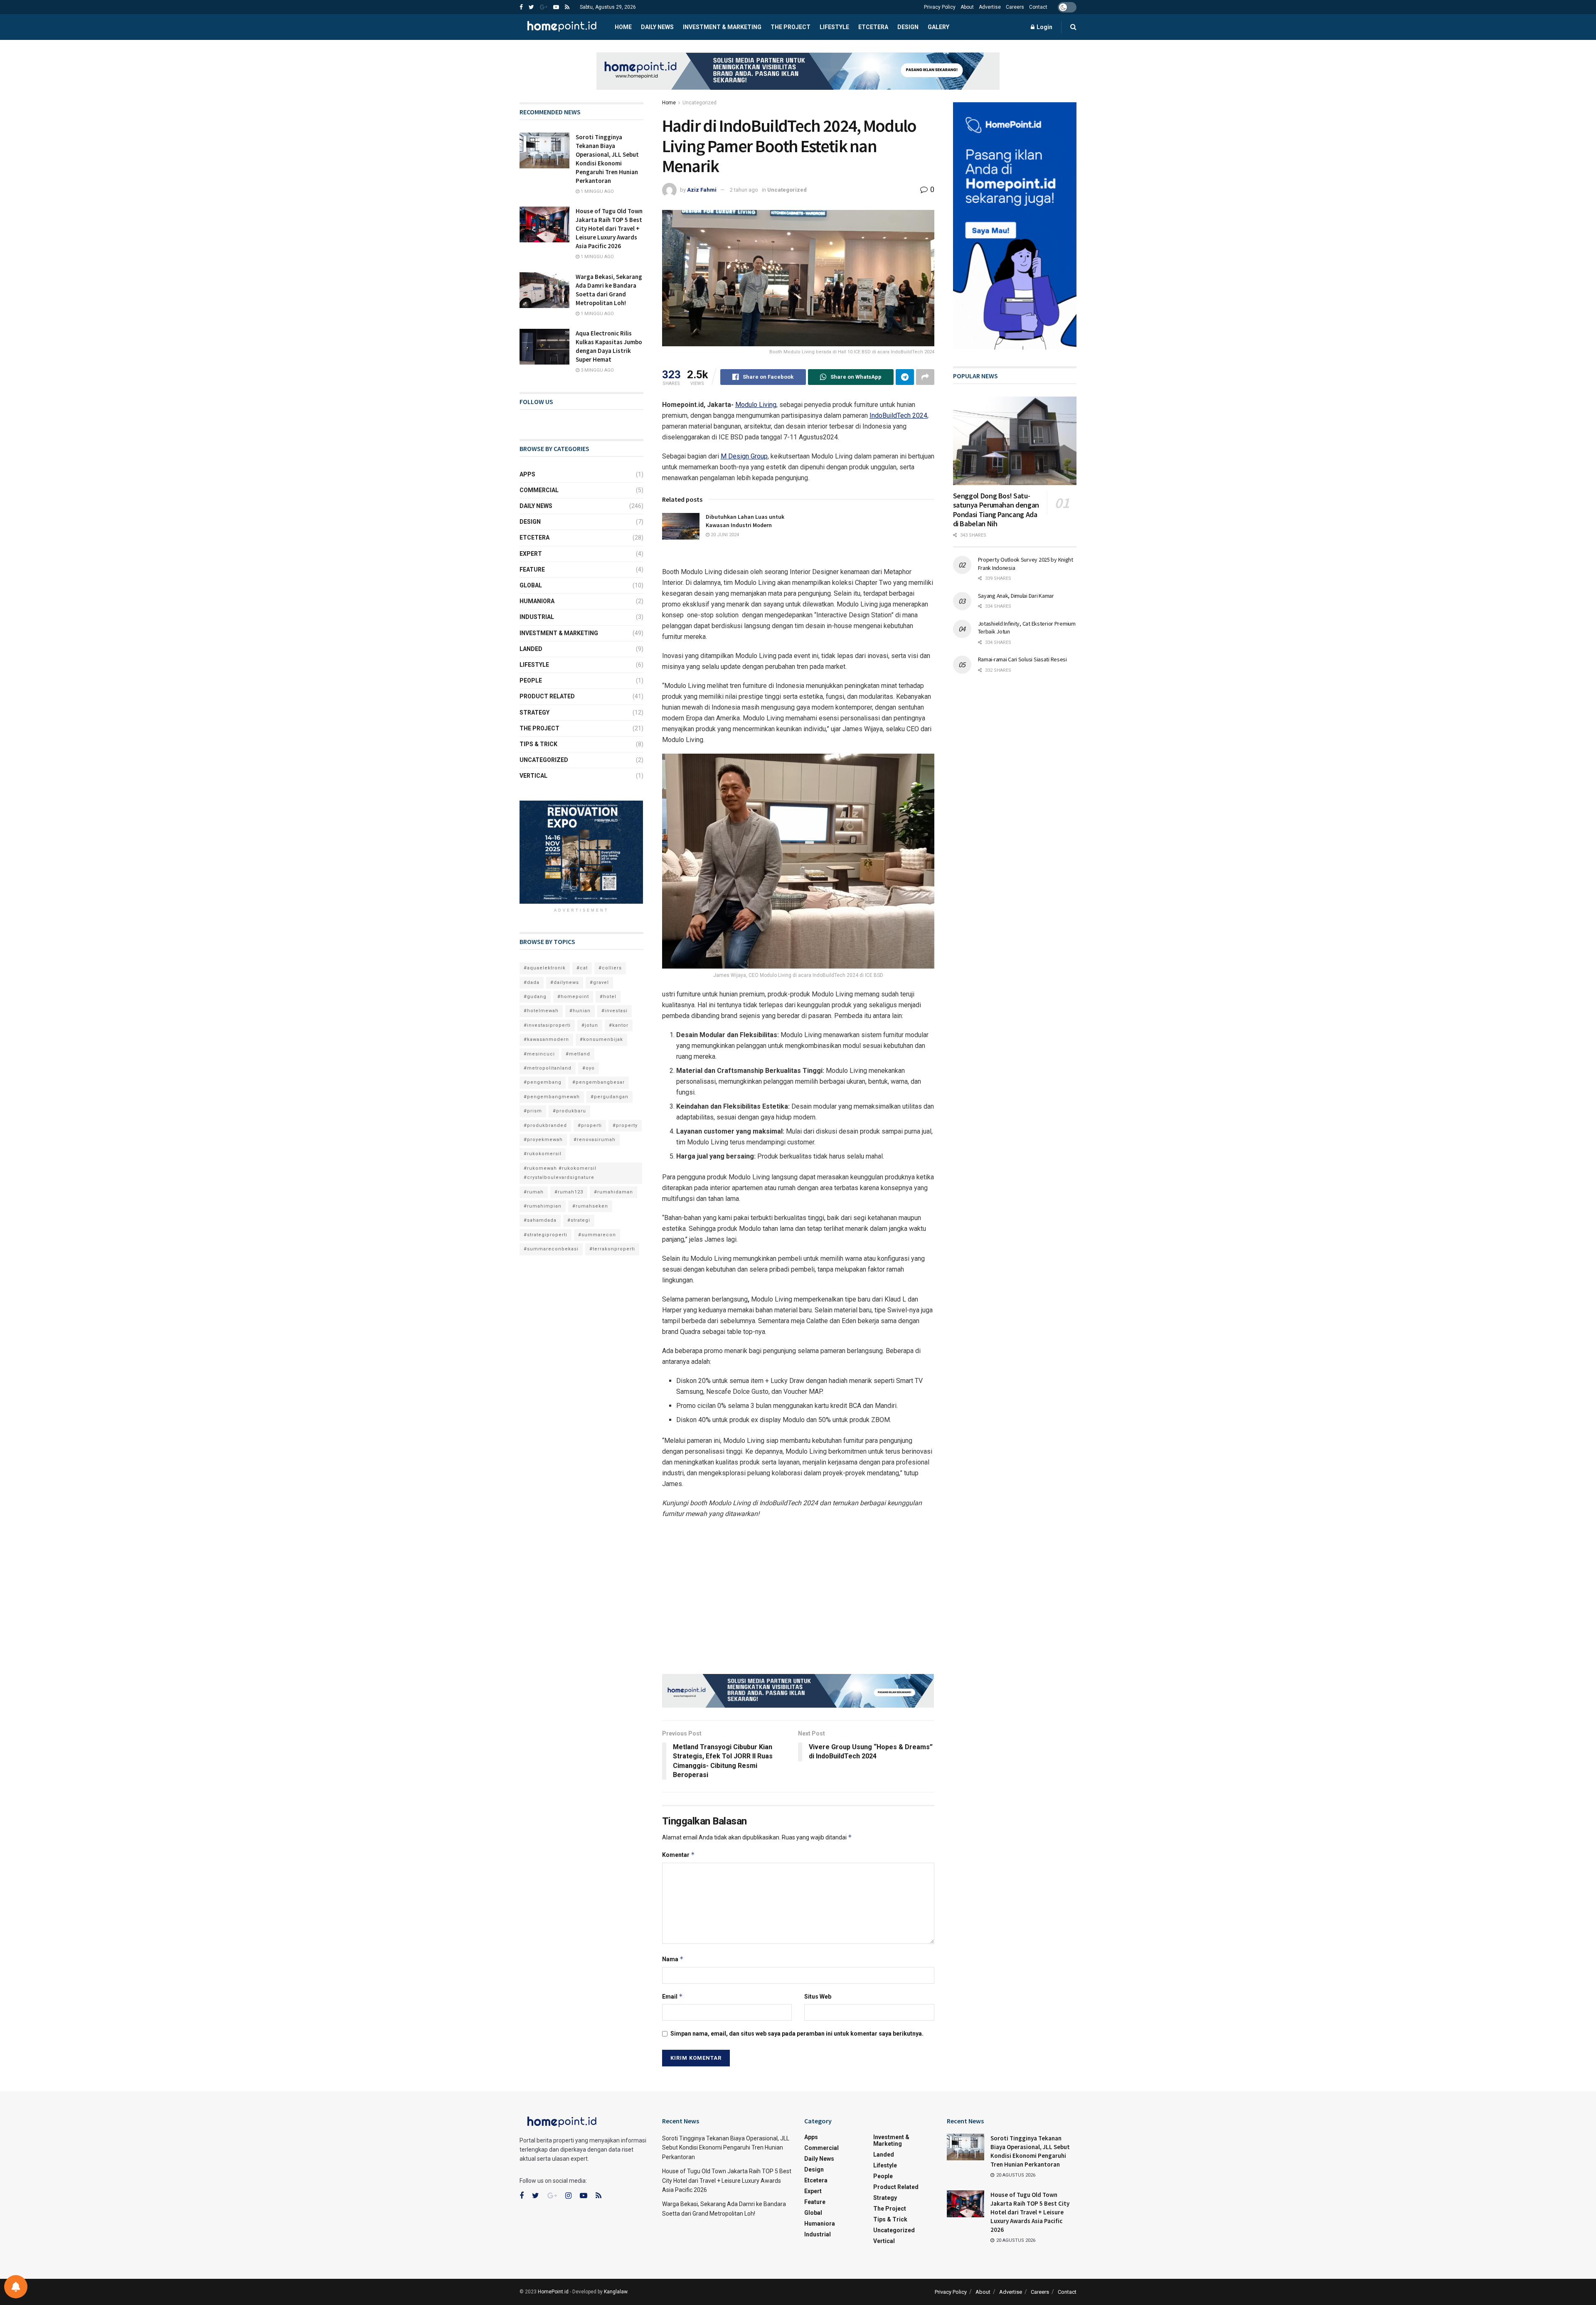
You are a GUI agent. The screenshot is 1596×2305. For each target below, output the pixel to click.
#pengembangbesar (598, 1082)
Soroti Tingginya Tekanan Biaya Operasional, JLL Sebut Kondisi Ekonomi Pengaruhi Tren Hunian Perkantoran (726, 2148)
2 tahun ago (744, 190)
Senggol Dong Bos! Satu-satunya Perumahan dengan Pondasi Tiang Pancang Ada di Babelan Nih (996, 510)
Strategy (534, 712)
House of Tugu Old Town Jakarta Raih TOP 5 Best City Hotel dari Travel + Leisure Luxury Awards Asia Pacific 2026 (609, 228)
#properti (590, 1125)
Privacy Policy (940, 7)
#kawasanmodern (546, 1039)
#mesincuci (539, 1054)
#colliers (610, 968)
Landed (531, 649)
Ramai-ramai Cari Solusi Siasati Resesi (1022, 659)
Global (531, 585)
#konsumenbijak (601, 1039)
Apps (527, 474)
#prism (533, 1111)
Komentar (679, 1855)
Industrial (537, 617)
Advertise (990, 7)
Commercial (539, 490)
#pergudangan (610, 1097)
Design (908, 27)
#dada (532, 982)
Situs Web (818, 1997)
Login (1044, 27)
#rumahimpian (543, 1206)
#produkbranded (545, 1125)
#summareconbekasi (551, 1249)
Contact (1038, 7)
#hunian (580, 1011)
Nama (673, 1959)
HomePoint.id (553, 2292)
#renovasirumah (595, 1140)
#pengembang (543, 1082)
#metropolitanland (548, 1068)
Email (672, 1996)
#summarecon (597, 1235)
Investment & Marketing (722, 27)
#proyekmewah (543, 1140)
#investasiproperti (547, 1025)
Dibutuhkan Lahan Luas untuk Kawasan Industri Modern (745, 521)
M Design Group (744, 456)
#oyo (589, 1068)
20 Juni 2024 (724, 535)
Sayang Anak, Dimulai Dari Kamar (1016, 596)
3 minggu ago (597, 370)
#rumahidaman (613, 1192)
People (531, 680)
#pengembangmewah (552, 1097)
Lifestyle (834, 27)
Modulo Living (756, 405)
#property (625, 1125)
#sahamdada (540, 1220)
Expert (531, 554)
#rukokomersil (543, 1154)
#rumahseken (590, 1206)
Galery (938, 27)
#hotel (608, 997)
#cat (582, 968)
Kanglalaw (616, 2292)
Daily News (657, 27)
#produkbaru (569, 1111)
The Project (791, 27)
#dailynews (565, 982)
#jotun (590, 1025)
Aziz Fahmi (702, 190)
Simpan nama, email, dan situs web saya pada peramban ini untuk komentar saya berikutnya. (797, 2034)
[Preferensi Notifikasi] (16, 2287)
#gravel (599, 982)
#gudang (535, 997)
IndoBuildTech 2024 (898, 415)
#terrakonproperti (612, 1249)
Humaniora (537, 601)
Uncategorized (699, 103)
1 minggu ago (597, 191)
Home (623, 27)
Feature (532, 569)
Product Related (547, 696)
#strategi (579, 1220)
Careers (1015, 7)
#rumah (534, 1192)
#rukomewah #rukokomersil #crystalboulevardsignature (560, 1173)
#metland (578, 1054)
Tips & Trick (538, 744)
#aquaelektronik (545, 968)
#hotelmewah (541, 1011)
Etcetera (873, 27)
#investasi (615, 1011)
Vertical (533, 776)
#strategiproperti (546, 1235)
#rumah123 (569, 1192)
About (967, 7)
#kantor (619, 1025)
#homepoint (573, 997)
